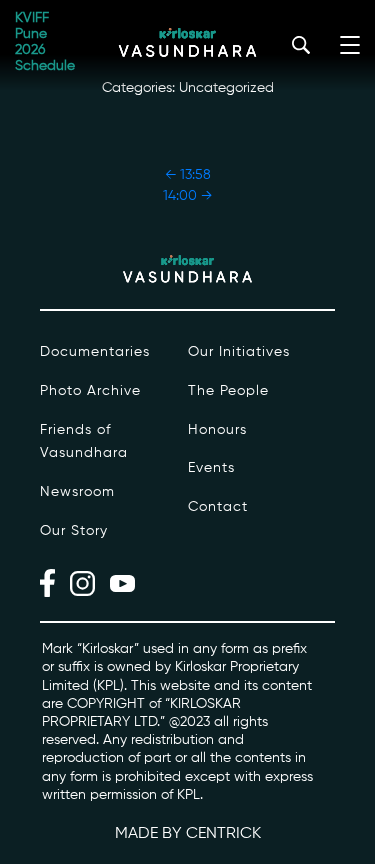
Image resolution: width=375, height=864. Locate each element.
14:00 (187, 196)
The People (228, 391)
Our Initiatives (239, 352)
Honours (217, 430)
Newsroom (77, 492)
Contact (218, 507)
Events (211, 468)
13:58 (188, 175)
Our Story (74, 531)
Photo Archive (90, 391)
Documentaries (95, 352)
